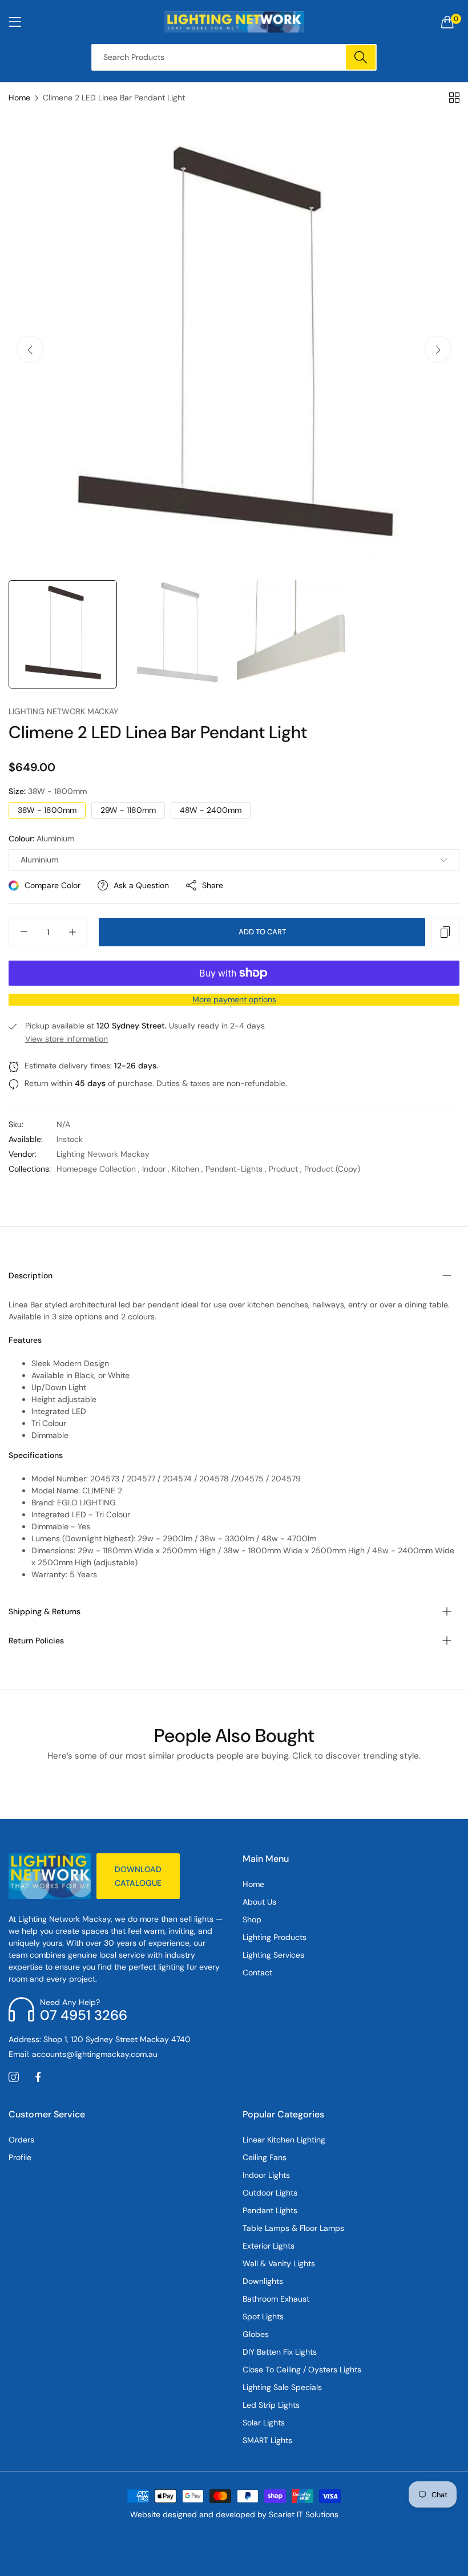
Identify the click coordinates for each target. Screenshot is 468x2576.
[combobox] (234, 57)
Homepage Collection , (98, 1169)
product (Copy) (332, 1169)
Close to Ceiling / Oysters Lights (302, 2370)
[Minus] (24, 932)
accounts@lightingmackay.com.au (83, 2054)
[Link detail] (14, 2077)
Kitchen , (187, 1169)
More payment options (234, 999)
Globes (256, 2334)
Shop (252, 1919)
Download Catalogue (138, 1876)
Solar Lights (264, 2423)
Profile (20, 2157)
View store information (66, 1039)
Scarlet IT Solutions (304, 2514)
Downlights (263, 2281)
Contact (257, 1972)
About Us (259, 1902)
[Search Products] (361, 57)
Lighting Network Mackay (63, 711)
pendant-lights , (236, 1169)
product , (285, 1169)
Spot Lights (263, 2316)
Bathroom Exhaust (276, 2299)
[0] (447, 22)
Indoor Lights (266, 2175)
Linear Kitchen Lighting (284, 2140)
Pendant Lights (270, 2210)
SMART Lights (267, 2440)
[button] (438, 349)
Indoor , (156, 1169)
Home (19, 98)
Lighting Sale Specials (282, 2387)
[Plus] (72, 932)
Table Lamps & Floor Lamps (293, 2228)
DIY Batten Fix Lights (280, 2352)
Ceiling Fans (265, 2157)
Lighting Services (273, 1955)
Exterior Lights (269, 2246)
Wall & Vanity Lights (279, 2263)
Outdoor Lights (270, 2193)
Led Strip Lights (271, 2405)
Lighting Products (275, 1937)
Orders (21, 2140)
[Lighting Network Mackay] (234, 22)
